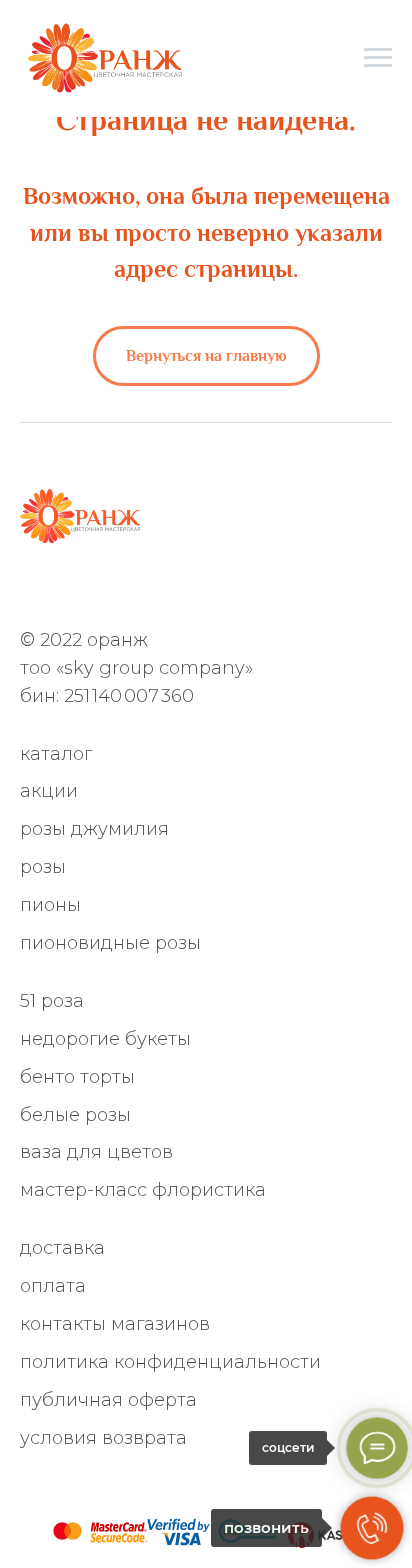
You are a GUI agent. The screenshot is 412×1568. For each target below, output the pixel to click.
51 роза (52, 1001)
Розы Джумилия (94, 829)
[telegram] (65, 589)
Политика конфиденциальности (170, 1362)
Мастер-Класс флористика (143, 1190)
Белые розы (75, 1115)
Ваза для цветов (96, 1152)
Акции (49, 791)
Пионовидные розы (110, 943)
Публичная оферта (108, 1400)
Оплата (53, 1286)
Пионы (50, 905)
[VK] (164, 589)
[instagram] (98, 589)
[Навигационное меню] (378, 58)
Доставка (62, 1248)
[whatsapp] (32, 589)
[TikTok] (197, 589)
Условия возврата (103, 1438)
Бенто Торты (77, 1077)
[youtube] (230, 589)
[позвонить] (372, 1528)
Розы (43, 867)
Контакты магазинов (115, 1324)
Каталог (56, 754)
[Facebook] (131, 589)
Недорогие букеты (105, 1039)
